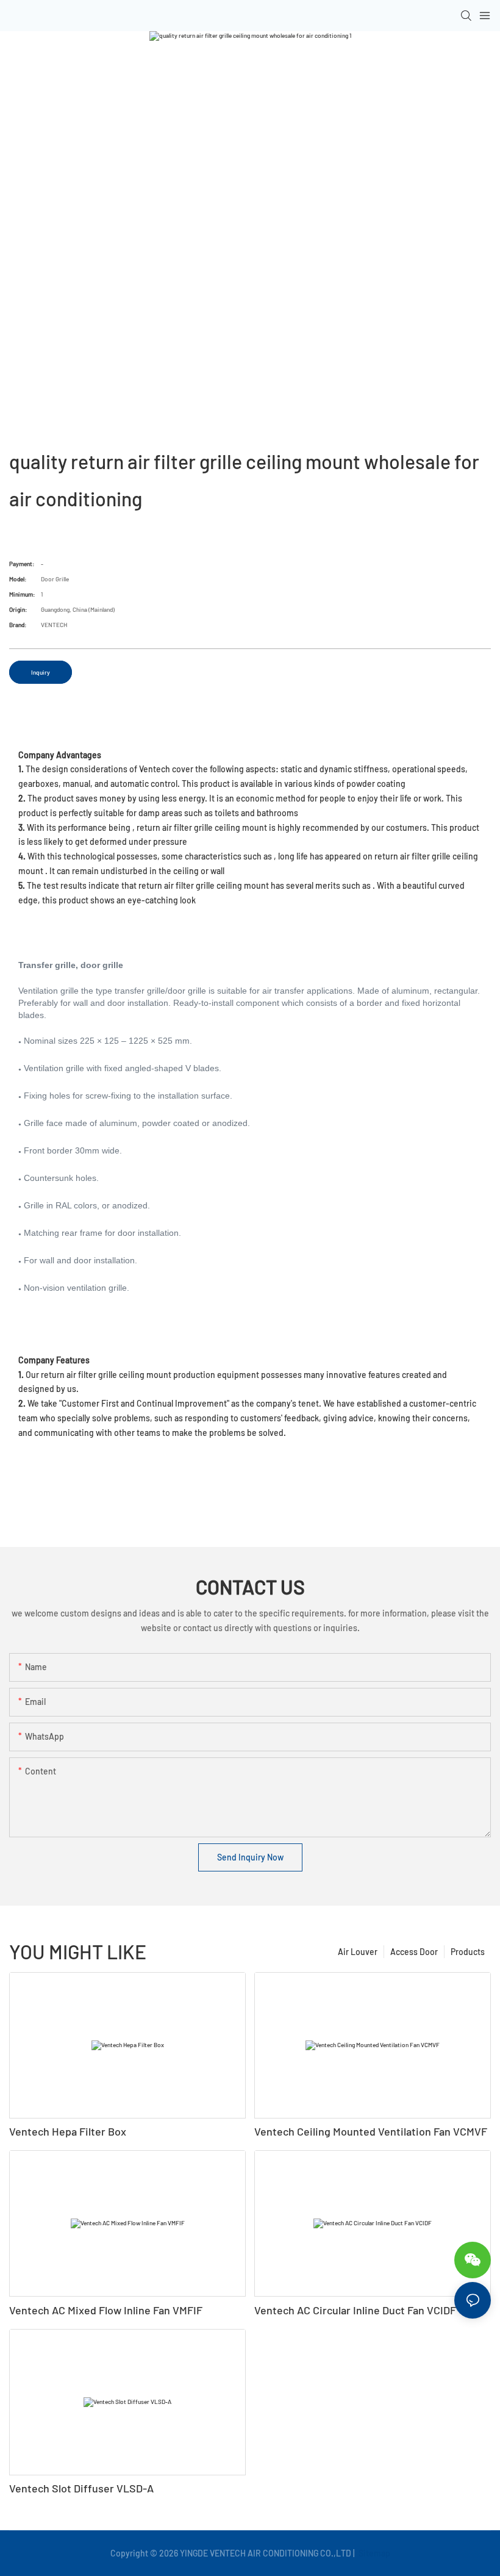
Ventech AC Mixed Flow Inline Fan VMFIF (106, 2310)
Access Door (414, 1952)
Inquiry (41, 672)
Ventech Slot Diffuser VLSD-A (81, 2488)
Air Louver (358, 1952)
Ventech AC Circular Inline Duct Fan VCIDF (355, 2310)
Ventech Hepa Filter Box (68, 2131)
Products (468, 1952)
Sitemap (373, 2553)
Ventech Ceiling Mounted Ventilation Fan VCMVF (371, 2131)
